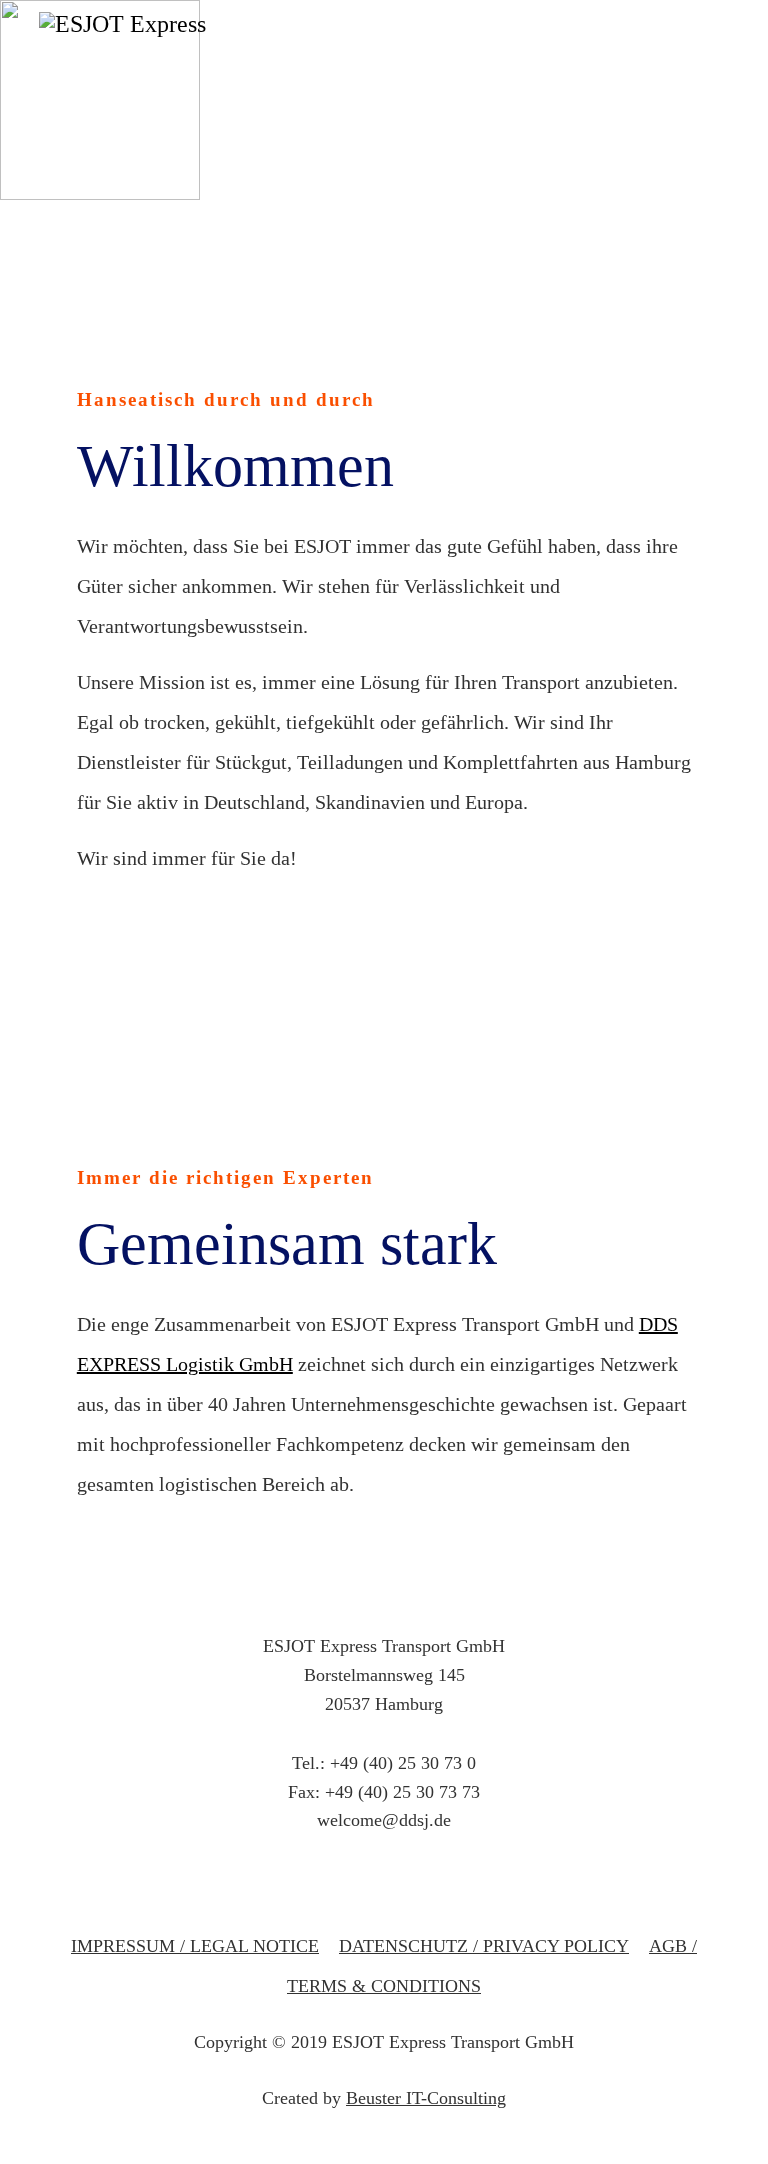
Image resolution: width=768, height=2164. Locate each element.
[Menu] (716, 90)
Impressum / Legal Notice (195, 1946)
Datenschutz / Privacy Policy (484, 1946)
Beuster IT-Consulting (426, 2098)
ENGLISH (708, 180)
